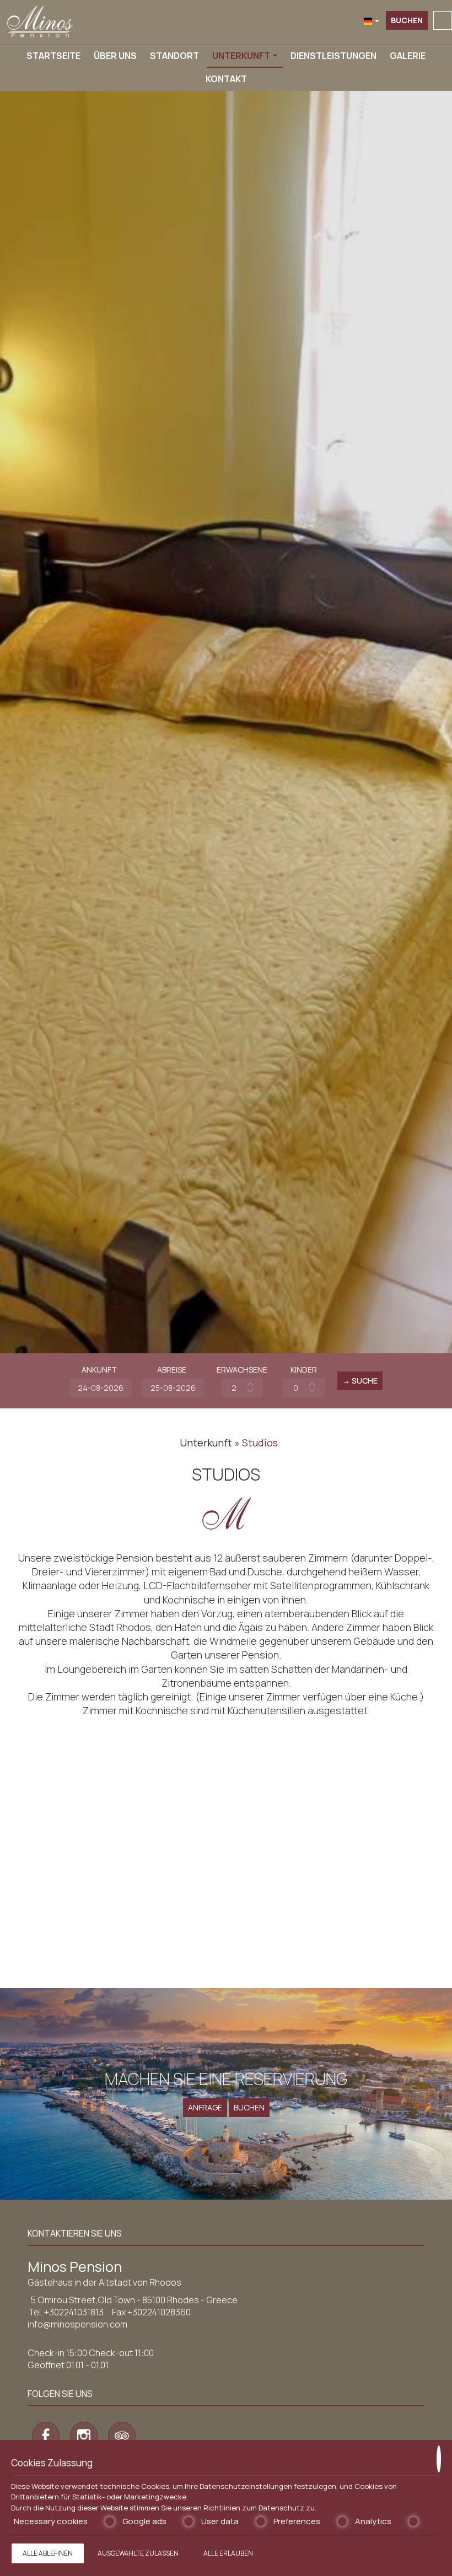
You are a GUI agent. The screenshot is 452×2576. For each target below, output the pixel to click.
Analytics (373, 2521)
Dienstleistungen (333, 56)
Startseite (53, 56)
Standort (174, 56)
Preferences (297, 2521)
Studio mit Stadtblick (66, 1877)
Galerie (408, 56)
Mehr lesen (65, 1930)
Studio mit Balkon (365, 1870)
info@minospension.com (77, 2324)
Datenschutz (281, 2508)
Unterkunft (242, 56)
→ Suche (360, 1381)
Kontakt (226, 79)
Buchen (407, 20)
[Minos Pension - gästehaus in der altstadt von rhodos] (40, 21)
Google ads (144, 2521)
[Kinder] (304, 1388)
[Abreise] (171, 1388)
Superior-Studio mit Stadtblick (220, 1877)
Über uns (115, 56)
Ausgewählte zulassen (138, 2553)
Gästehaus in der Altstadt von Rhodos (104, 2282)
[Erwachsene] (242, 1388)
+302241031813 (74, 2312)
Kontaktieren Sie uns (75, 2233)
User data (220, 2521)
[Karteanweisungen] (443, 20)
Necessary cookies (51, 2521)
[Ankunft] (99, 1388)
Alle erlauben (228, 2553)
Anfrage (205, 2107)
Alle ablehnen (48, 2553)
